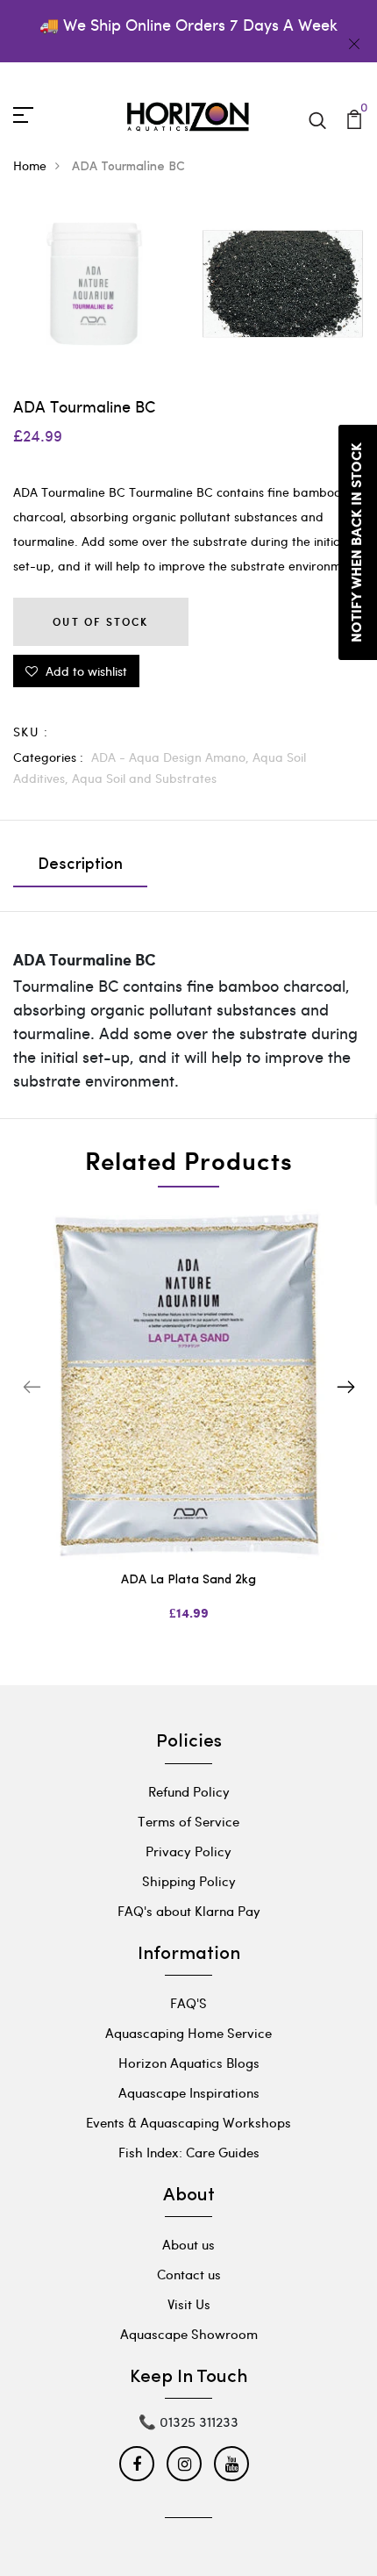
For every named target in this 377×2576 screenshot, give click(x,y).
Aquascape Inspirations (189, 2092)
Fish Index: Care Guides (189, 2152)
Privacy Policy (188, 1851)
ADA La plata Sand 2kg (188, 1580)
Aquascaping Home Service (188, 2033)
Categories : (48, 757)
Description (80, 865)
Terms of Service (188, 1821)
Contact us (189, 2274)
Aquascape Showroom (189, 2334)
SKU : (31, 732)
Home (30, 165)
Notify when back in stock (357, 542)
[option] (188, 1429)
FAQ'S (188, 2003)
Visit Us (189, 2304)
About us (188, 2244)
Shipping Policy (189, 1881)
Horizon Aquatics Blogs (189, 2063)
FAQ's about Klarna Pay (189, 1911)
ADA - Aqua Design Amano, (172, 757)
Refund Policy (189, 1791)
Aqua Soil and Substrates (144, 778)
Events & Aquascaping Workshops (188, 2122)
